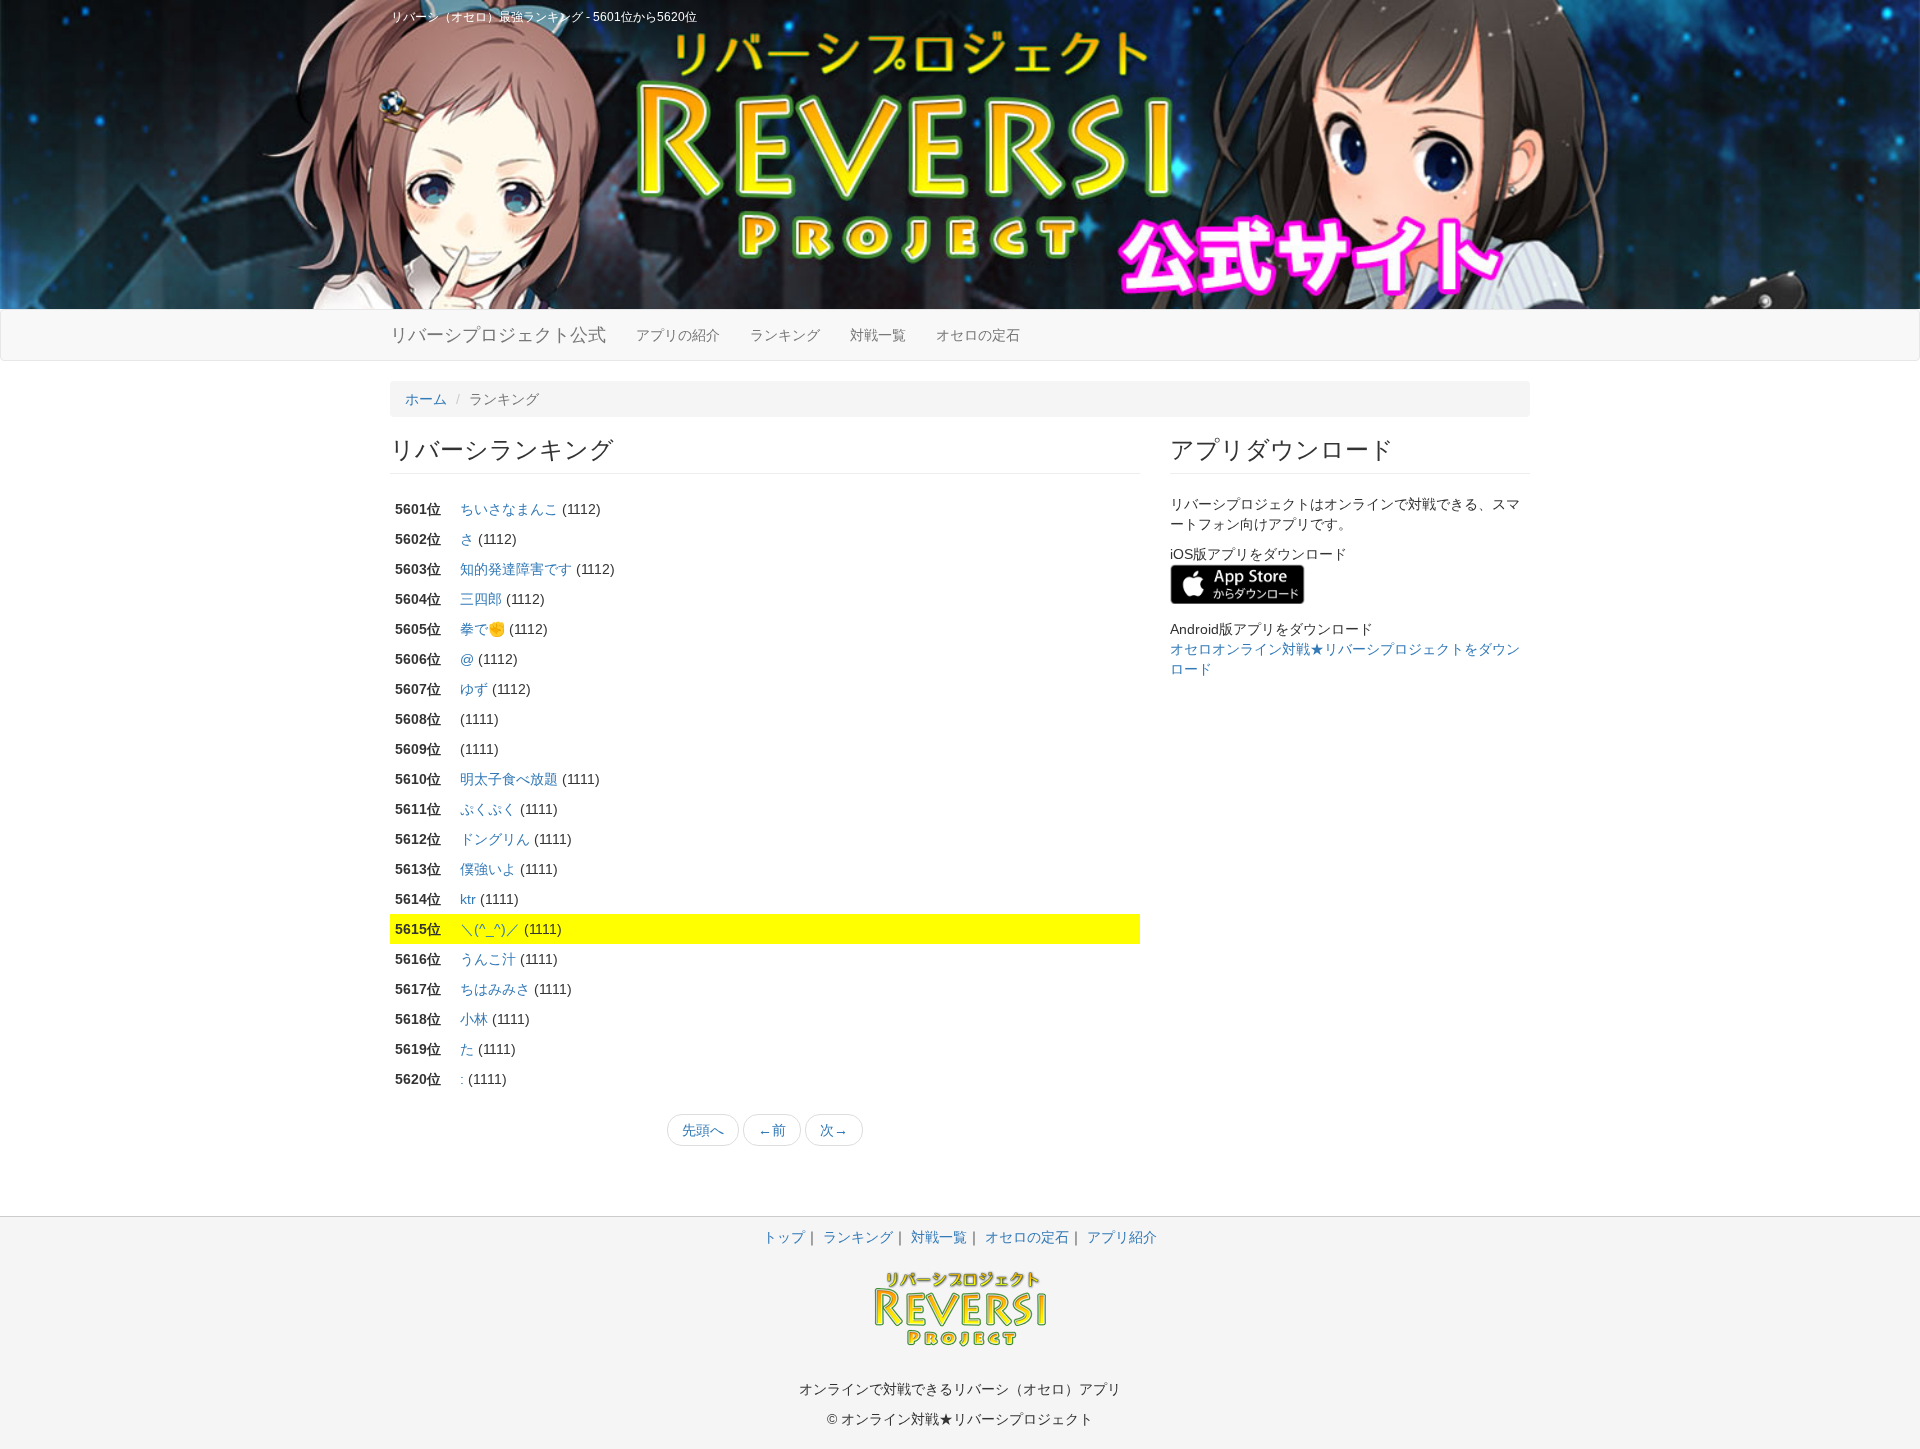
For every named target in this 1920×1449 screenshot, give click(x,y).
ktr (468, 899)
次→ (834, 1130)
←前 (772, 1130)
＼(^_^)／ (490, 929)
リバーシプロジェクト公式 (498, 335)
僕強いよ (488, 869)
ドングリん (495, 839)
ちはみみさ (495, 989)
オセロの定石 (978, 335)
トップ (784, 1237)
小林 (474, 1019)
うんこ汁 (488, 959)
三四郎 (481, 599)
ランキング (785, 335)
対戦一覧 (878, 335)
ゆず (474, 689)
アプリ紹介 (1122, 1237)
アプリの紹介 (678, 335)
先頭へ (703, 1130)
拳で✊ (482, 629)
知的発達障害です (516, 569)
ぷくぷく (488, 809)
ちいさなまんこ (509, 509)
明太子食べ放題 (509, 779)
